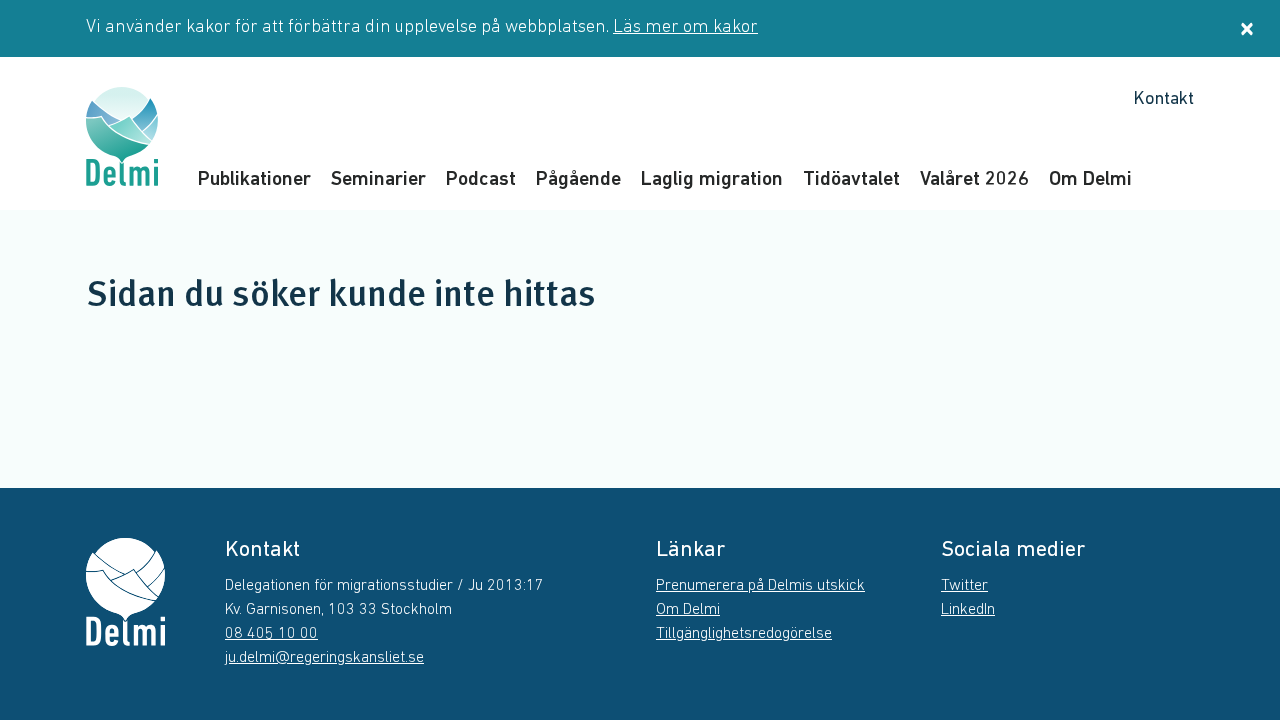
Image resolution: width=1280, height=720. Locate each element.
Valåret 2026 (974, 180)
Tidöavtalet (851, 180)
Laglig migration (712, 180)
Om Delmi (1090, 180)
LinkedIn (968, 610)
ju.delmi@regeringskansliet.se (324, 658)
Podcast (481, 180)
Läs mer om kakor (685, 28)
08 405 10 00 (271, 634)
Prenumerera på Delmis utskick (760, 586)
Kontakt (1163, 100)
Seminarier (378, 180)
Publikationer (254, 180)
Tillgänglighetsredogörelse (744, 634)
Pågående (578, 180)
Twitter (964, 586)
